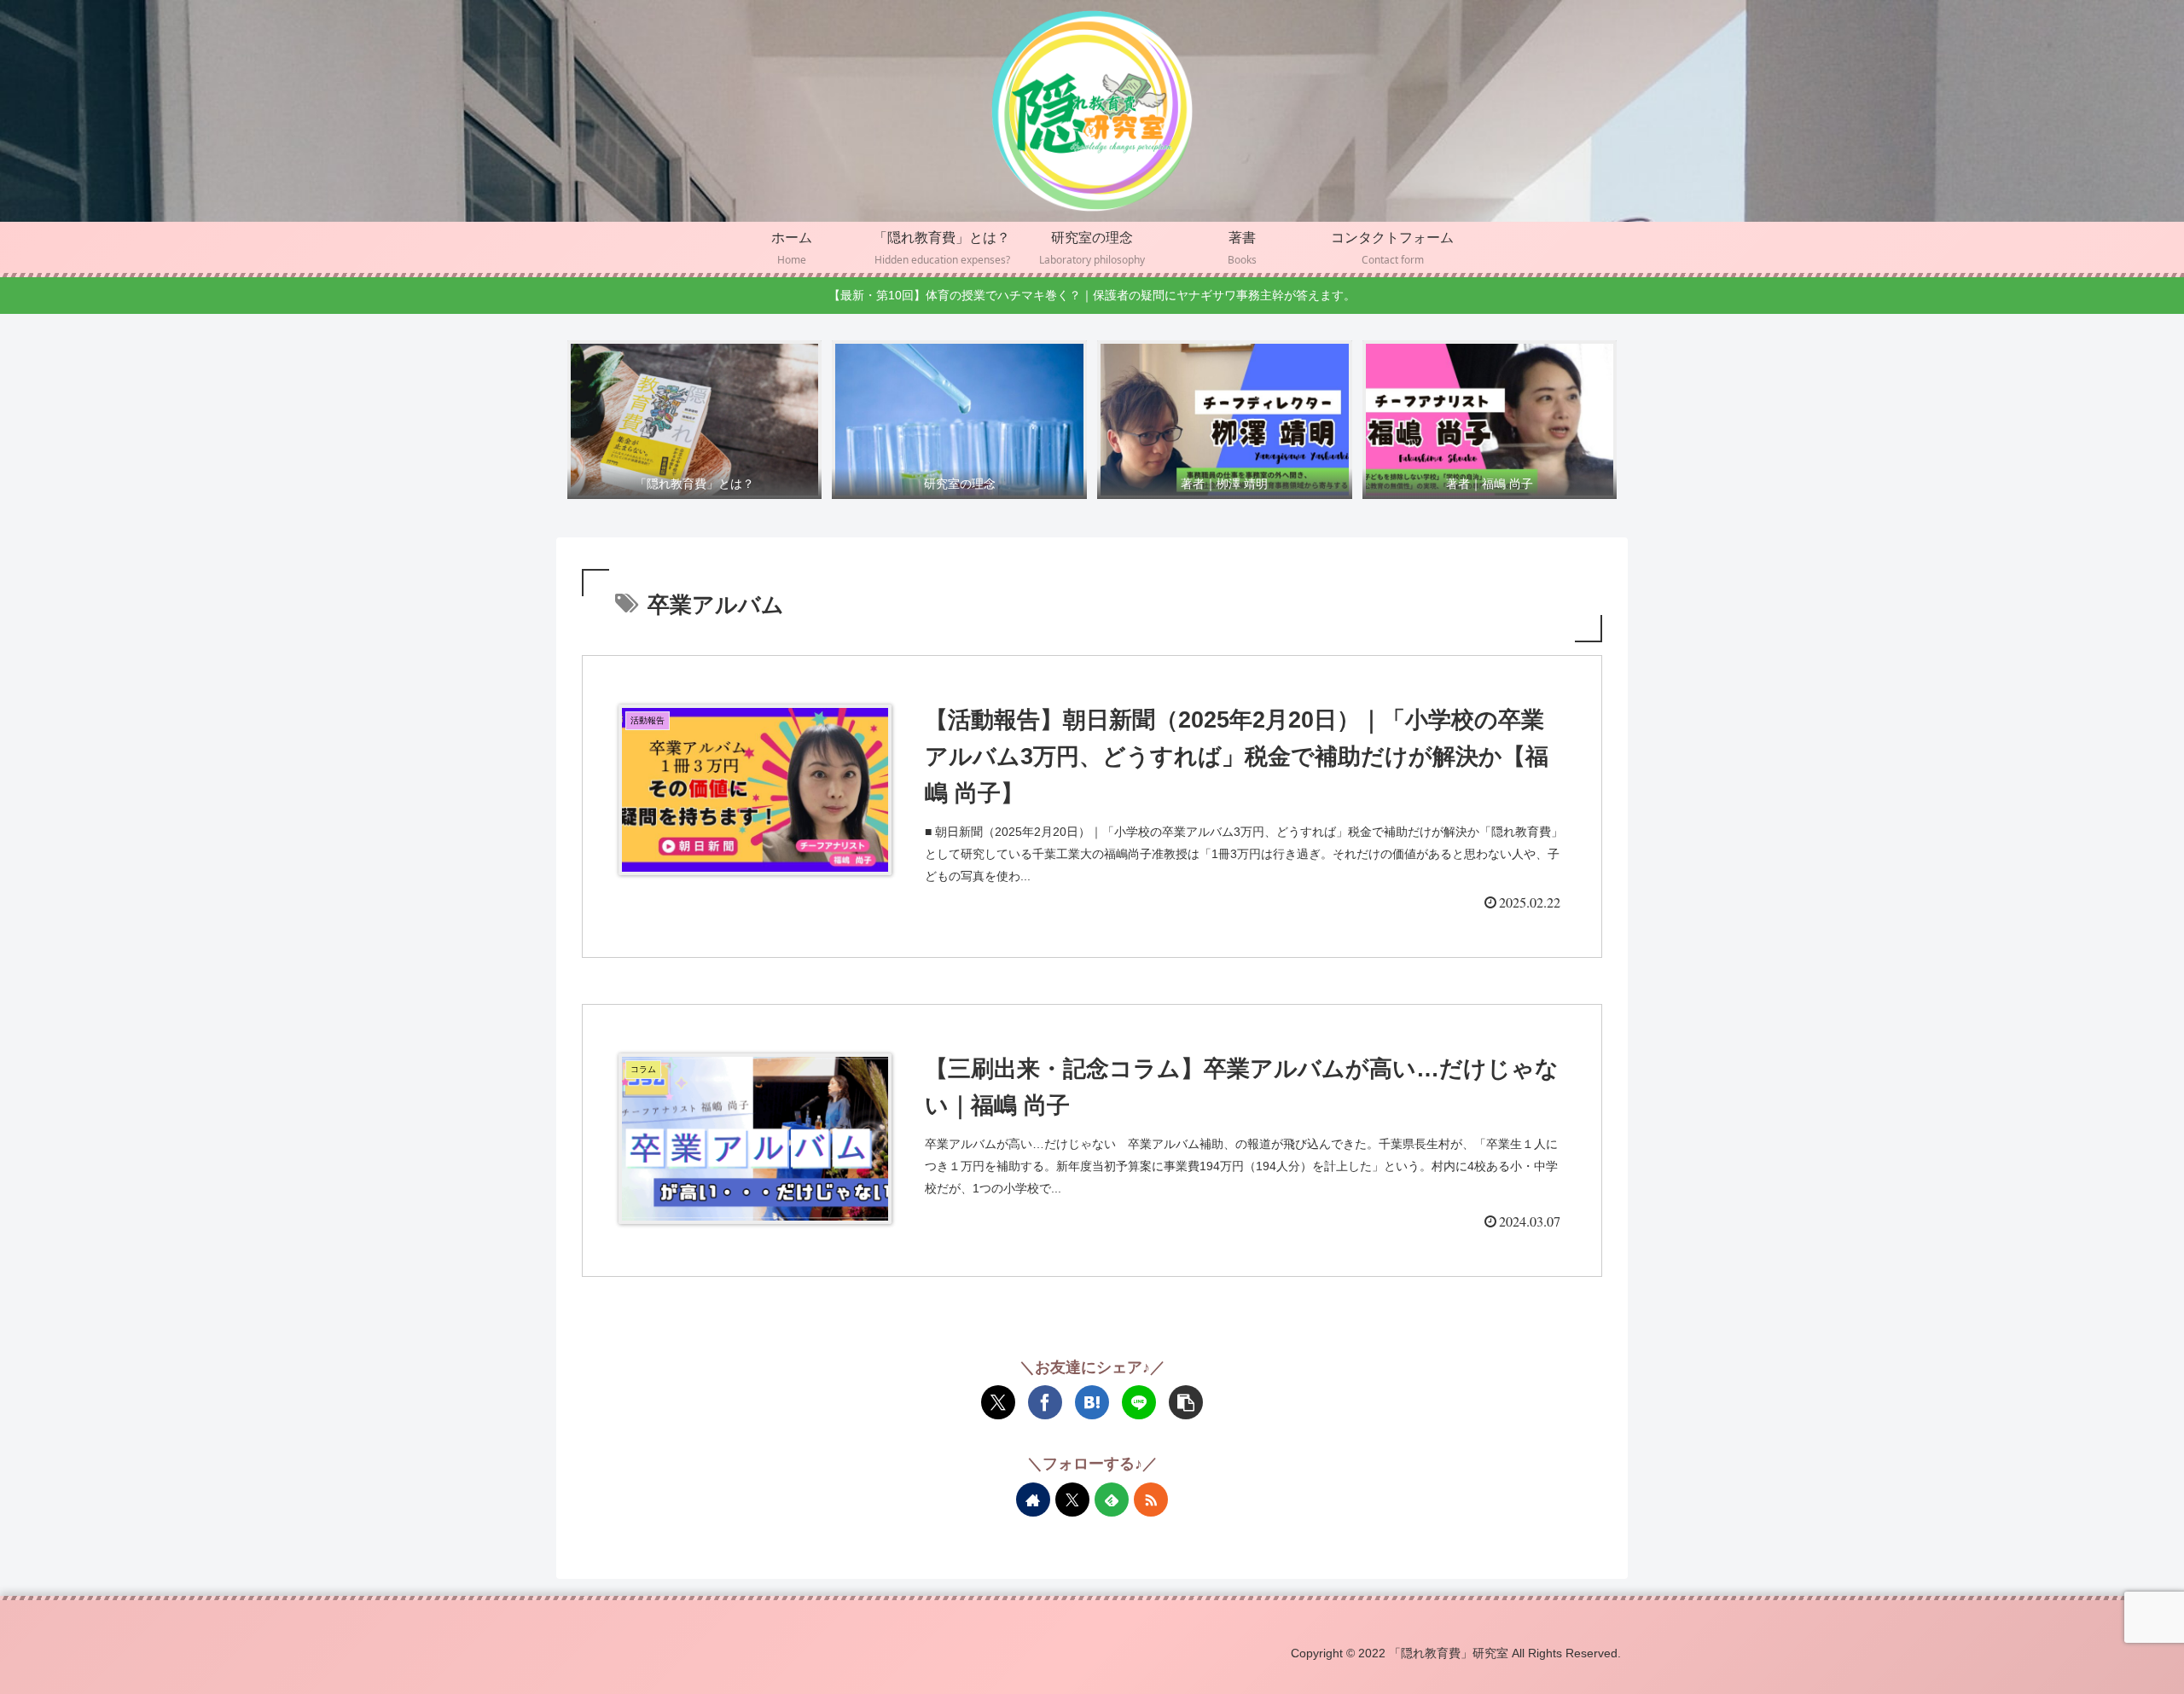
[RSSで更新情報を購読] (1151, 1500)
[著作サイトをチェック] (1033, 1500)
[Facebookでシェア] (1045, 1402)
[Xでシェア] (998, 1402)
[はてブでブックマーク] (1092, 1402)
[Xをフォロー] (1072, 1500)
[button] (1186, 1402)
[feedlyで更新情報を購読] (1112, 1500)
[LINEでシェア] (1139, 1402)
